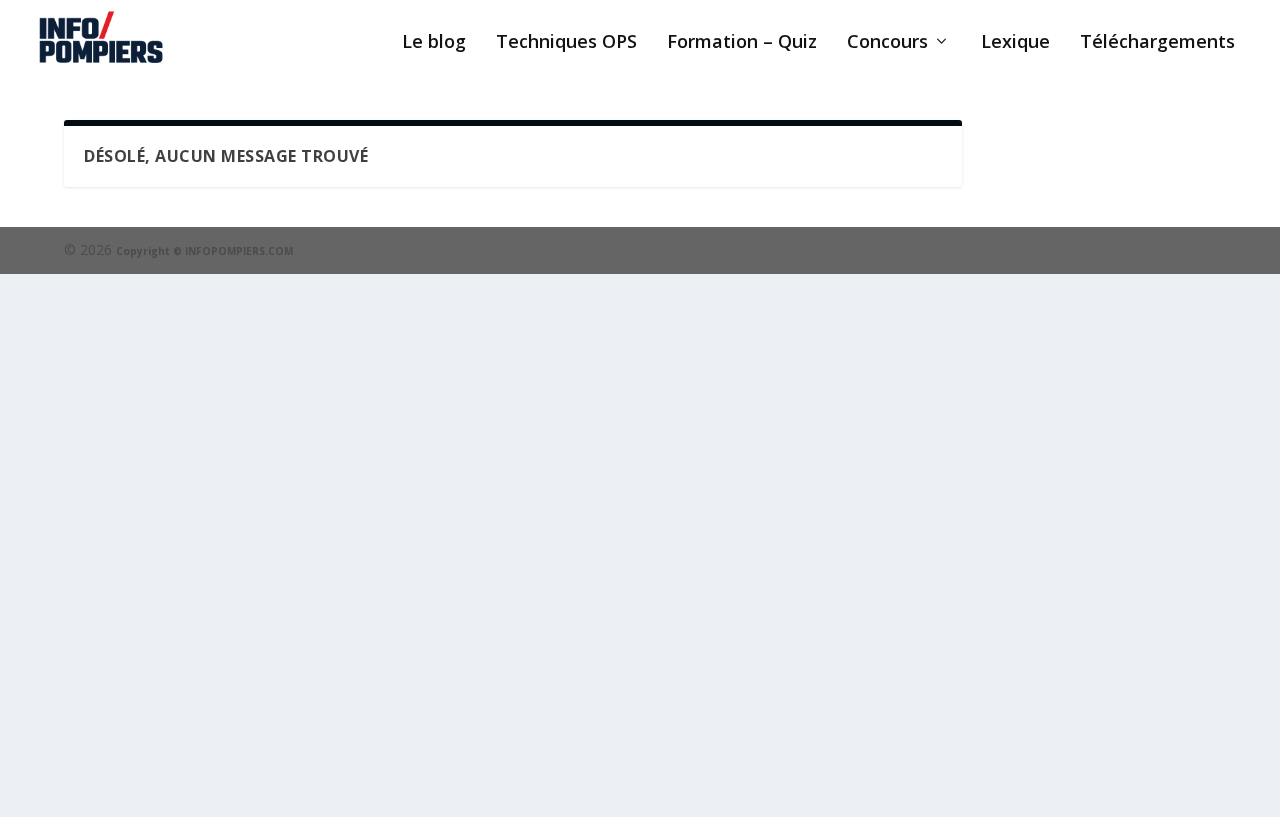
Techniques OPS (566, 43)
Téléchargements (1157, 43)
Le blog (434, 43)
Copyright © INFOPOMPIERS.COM (204, 251)
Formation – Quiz (742, 43)
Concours (887, 43)
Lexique (1015, 43)
